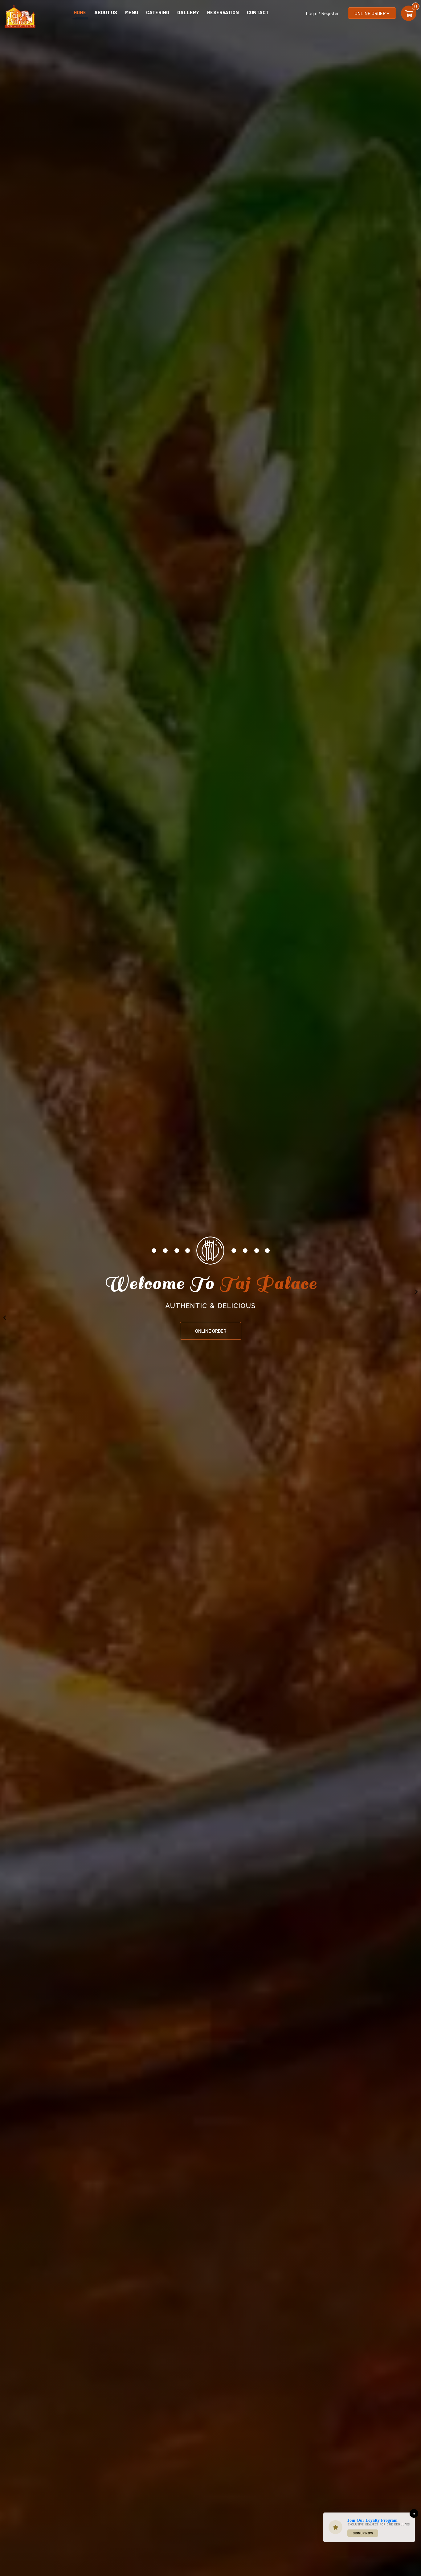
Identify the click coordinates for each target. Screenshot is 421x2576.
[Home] (20, 14)
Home (80, 12)
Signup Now (363, 2533)
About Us (106, 12)
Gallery (188, 12)
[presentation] (5, 1318)
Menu (132, 12)
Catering (158, 12)
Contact (258, 12)
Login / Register (322, 13)
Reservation (223, 12)
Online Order (370, 13)
